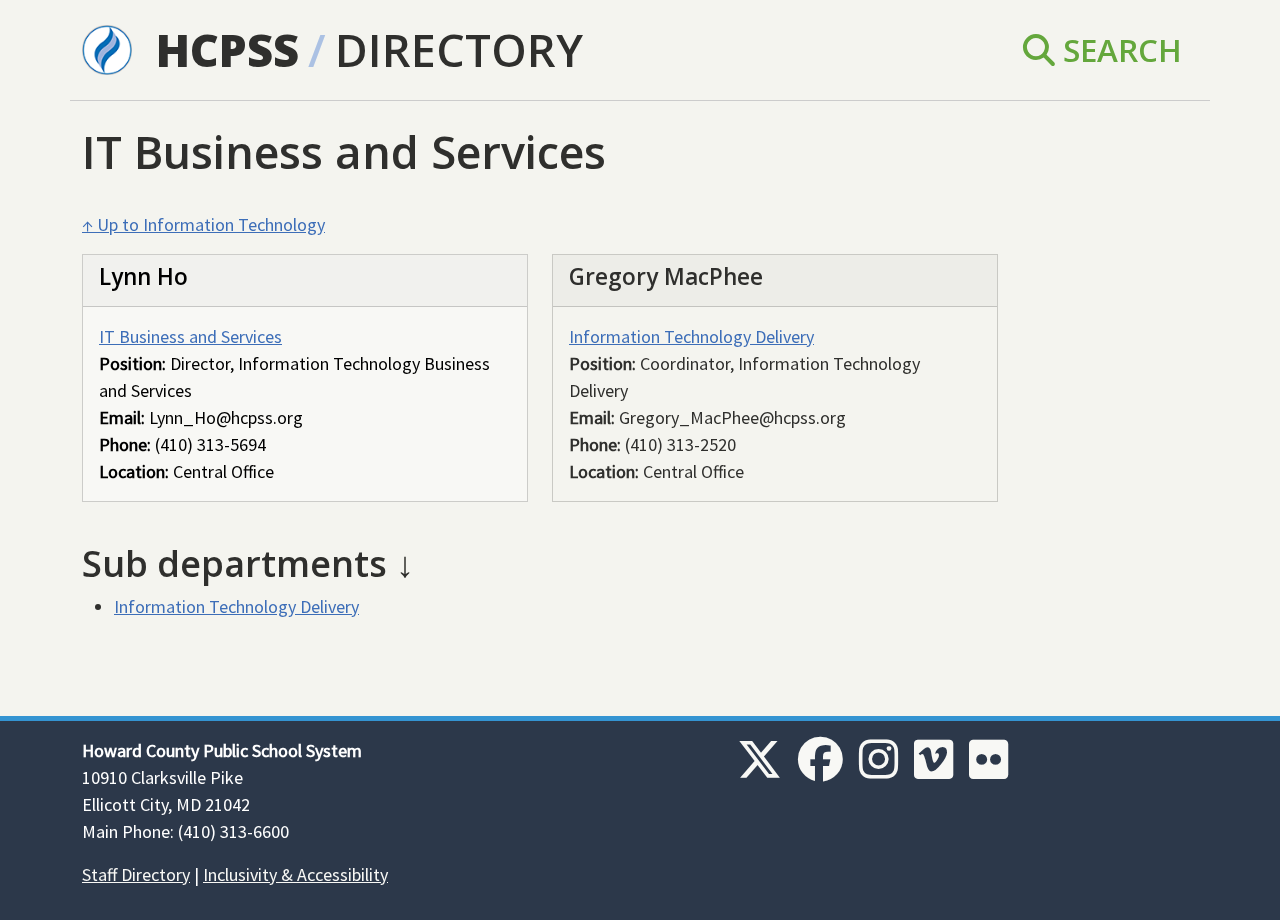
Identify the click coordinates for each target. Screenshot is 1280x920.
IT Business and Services (190, 336)
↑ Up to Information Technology (203, 224)
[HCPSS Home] (107, 48)
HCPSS (227, 49)
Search (1118, 49)
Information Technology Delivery (691, 336)
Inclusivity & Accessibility (295, 874)
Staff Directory (136, 874)
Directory (459, 49)
